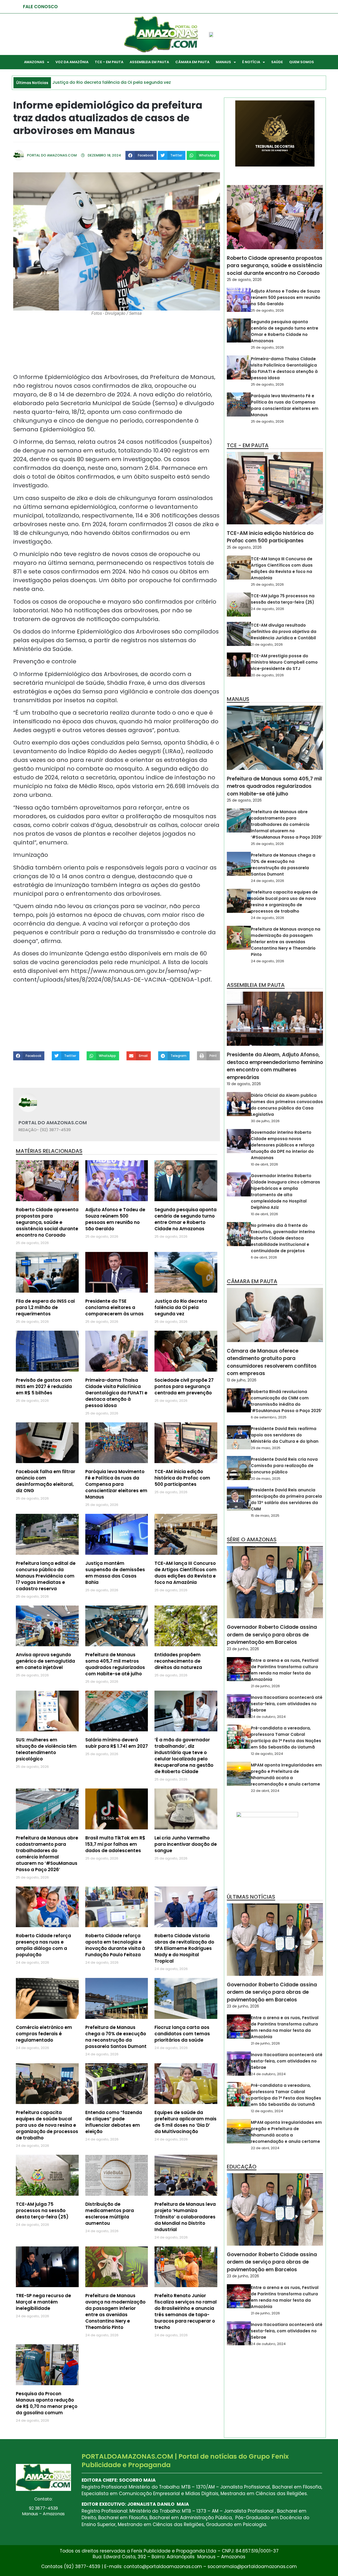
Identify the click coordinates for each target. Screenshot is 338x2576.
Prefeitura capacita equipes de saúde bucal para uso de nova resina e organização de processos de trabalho (47, 2125)
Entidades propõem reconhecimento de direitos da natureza (178, 1661)
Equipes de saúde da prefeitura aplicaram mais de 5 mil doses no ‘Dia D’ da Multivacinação (186, 2122)
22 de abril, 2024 (265, 1791)
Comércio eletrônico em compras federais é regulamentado (44, 2034)
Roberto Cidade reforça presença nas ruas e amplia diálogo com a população (43, 1945)
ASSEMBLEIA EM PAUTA (149, 62)
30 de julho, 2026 (265, 1121)
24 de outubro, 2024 (268, 1717)
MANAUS (223, 62)
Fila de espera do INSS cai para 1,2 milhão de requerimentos (45, 1307)
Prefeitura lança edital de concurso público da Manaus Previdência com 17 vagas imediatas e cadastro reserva (46, 1576)
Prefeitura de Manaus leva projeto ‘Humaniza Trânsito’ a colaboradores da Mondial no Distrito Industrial (185, 2217)
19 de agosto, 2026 (244, 1084)
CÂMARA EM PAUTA (192, 62)
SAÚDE (277, 62)
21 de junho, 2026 (265, 1686)
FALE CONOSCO (40, 7)
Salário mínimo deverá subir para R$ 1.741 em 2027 (117, 1743)
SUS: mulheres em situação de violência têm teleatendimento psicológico (46, 1749)
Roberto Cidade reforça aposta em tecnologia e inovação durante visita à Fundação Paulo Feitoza (115, 1945)
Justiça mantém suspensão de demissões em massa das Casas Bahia (115, 1573)
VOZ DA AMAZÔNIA (72, 62)
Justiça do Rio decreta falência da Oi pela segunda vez (181, 1307)
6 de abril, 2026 (264, 1257)
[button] (141, 155)
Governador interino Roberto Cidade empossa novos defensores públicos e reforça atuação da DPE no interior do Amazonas (283, 1145)
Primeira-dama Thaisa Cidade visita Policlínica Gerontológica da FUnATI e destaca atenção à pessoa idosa (116, 1393)
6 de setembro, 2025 (269, 1417)
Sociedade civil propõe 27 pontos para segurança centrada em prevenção (184, 1386)
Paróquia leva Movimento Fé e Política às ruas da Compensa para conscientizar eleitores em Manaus (116, 1484)
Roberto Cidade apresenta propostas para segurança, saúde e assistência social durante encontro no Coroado (47, 1222)
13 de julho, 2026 (242, 1380)
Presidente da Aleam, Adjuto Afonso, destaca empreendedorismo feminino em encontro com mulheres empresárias (275, 1066)
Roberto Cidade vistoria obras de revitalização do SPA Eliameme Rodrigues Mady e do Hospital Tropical (184, 1948)
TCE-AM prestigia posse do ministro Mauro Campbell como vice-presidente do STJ (284, 662)
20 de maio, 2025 (266, 1479)
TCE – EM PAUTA (109, 62)
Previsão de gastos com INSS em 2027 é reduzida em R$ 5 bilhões (44, 1386)
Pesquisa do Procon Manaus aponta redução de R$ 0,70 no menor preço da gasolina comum (47, 2403)
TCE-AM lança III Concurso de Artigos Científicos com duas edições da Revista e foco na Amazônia (186, 1573)
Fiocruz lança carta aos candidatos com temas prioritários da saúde (182, 2034)
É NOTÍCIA (251, 62)
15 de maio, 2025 (265, 1516)
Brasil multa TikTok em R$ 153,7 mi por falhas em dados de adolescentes (115, 1844)
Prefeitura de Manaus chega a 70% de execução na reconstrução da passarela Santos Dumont (116, 2037)
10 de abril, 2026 (264, 1164)
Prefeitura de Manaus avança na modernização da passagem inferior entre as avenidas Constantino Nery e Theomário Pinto (115, 2311)
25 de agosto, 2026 (244, 280)
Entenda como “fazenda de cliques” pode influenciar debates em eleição (114, 2122)
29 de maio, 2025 (266, 1448)
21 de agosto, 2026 (267, 644)
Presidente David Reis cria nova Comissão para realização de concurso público (284, 1466)
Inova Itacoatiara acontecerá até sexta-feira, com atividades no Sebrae (287, 1704)
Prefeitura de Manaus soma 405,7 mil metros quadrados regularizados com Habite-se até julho (115, 1664)
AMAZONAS (34, 62)
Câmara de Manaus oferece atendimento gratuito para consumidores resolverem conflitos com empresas (272, 1362)
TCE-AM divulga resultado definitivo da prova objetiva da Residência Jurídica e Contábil (284, 632)
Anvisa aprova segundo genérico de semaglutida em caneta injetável (45, 1661)
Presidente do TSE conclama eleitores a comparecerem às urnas (114, 1307)
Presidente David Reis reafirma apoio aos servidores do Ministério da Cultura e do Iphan (285, 1435)
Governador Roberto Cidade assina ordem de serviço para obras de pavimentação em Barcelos (272, 1635)
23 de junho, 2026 (243, 1649)
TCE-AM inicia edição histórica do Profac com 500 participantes (182, 1478)
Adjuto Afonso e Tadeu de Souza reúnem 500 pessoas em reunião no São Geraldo (115, 1219)
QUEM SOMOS (302, 62)
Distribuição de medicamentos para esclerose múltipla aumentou (110, 2214)
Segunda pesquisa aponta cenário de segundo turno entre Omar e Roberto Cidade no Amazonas (186, 1219)
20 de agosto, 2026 (267, 675)
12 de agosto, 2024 (267, 1754)
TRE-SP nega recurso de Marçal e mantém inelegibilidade (43, 2302)
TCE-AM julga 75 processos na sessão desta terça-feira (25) (42, 2210)
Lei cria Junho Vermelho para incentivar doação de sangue (186, 1844)
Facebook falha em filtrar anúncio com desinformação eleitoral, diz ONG (46, 1481)
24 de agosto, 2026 (267, 609)
